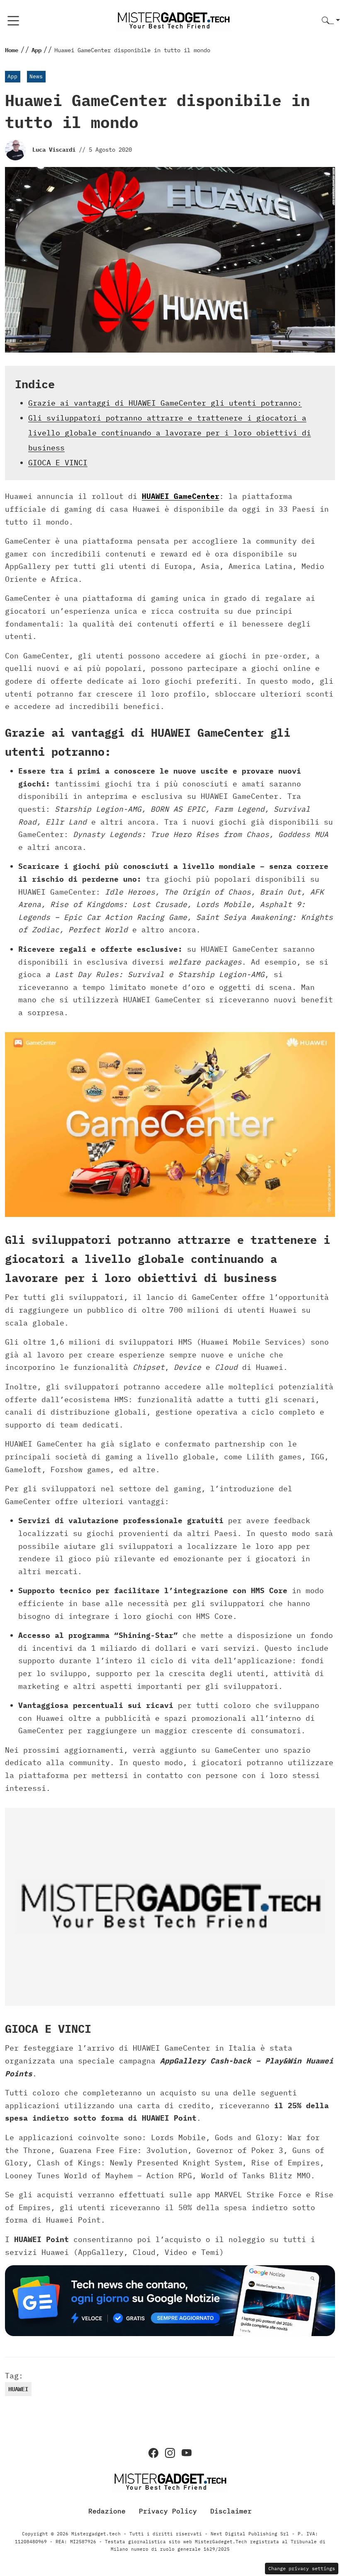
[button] (331, 21)
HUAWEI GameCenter (181, 496)
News (36, 76)
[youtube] (187, 2453)
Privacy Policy (168, 2511)
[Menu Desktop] (13, 21)
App (12, 76)
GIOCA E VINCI (58, 463)
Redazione (107, 2511)
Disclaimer (231, 2511)
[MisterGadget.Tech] (173, 20)
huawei (18, 2389)
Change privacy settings (302, 2568)
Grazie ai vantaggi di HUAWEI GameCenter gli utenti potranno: (165, 403)
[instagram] (170, 2453)
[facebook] (153, 2453)
